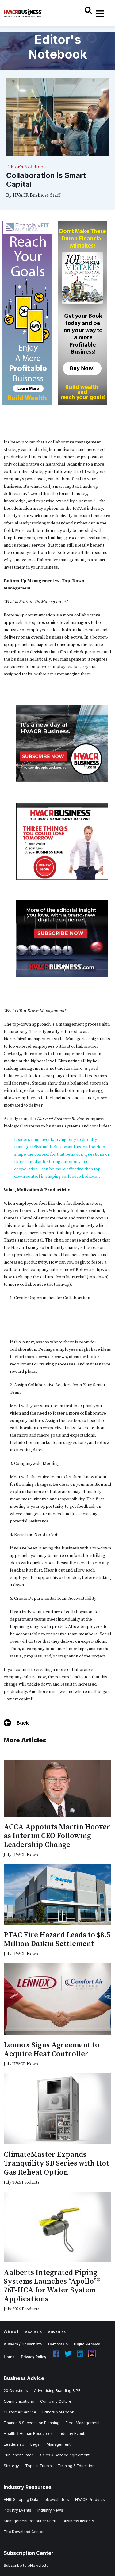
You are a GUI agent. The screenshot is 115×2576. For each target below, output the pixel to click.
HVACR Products (90, 2499)
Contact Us (58, 2344)
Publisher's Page (19, 2455)
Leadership (14, 2444)
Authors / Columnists (23, 2344)
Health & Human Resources (28, 2434)
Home (9, 2357)
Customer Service (20, 2412)
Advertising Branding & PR (57, 2391)
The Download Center (24, 2532)
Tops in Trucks (38, 2466)
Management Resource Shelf (30, 2521)
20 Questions (16, 2391)
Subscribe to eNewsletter (27, 2565)
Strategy (11, 2466)
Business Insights (78, 2521)
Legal (35, 2444)
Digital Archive (87, 2344)
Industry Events (73, 2434)
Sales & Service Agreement (65, 2455)
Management (59, 2444)
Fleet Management (83, 2423)
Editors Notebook (58, 2412)
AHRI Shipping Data (21, 2499)
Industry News (50, 2510)
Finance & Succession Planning (32, 2423)
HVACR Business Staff (37, 195)
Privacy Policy (34, 2357)
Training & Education (76, 2466)
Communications (19, 2401)
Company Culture (56, 2401)
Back (23, 1723)
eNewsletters (57, 2499)
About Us (33, 2332)
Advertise (57, 2332)
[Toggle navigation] (100, 14)
